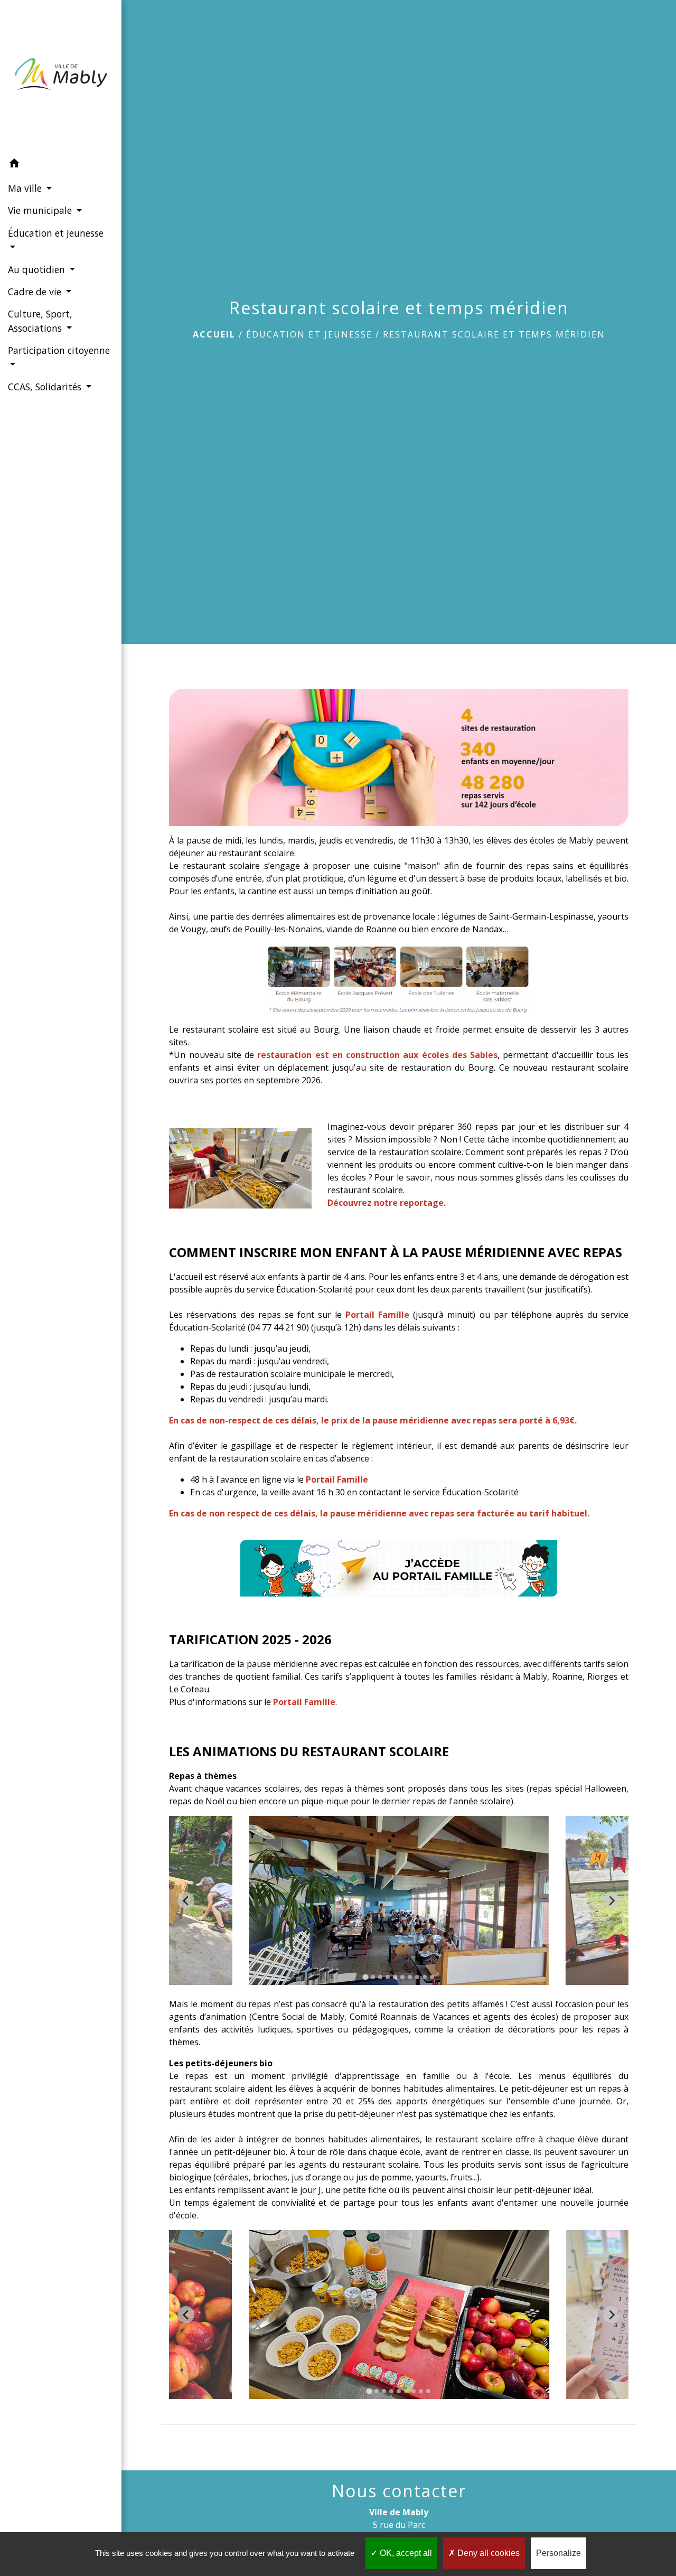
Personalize (558, 2553)
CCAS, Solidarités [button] (46, 387)
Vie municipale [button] (41, 210)
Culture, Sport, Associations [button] (40, 321)
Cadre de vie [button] (36, 292)
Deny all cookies (487, 2553)
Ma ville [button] (26, 188)
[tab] (366, 1977)
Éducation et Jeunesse (309, 334)
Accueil (214, 334)
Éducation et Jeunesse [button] (56, 233)
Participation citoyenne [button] (59, 350)
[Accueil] (61, 77)
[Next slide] (612, 1900)
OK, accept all (405, 2553)
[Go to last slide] (186, 1900)
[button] (61, 165)
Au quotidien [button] (38, 269)
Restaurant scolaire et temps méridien (494, 334)
